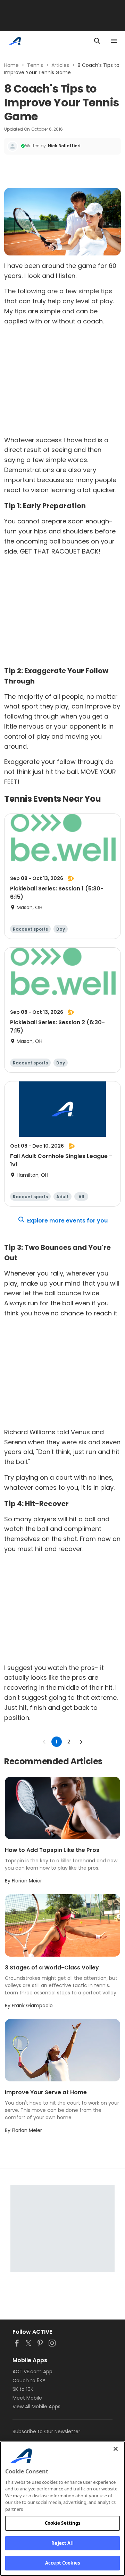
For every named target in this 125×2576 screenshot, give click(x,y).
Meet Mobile (27, 2398)
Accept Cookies (62, 2563)
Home (11, 65)
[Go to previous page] (44, 1742)
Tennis (35, 65)
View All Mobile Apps (36, 2407)
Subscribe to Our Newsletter (46, 2431)
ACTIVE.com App (32, 2372)
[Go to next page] (81, 1742)
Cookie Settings (63, 2523)
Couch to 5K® (29, 2381)
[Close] (116, 2449)
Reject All (62, 2543)
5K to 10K (23, 2389)
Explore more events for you (67, 1221)
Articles (60, 65)
